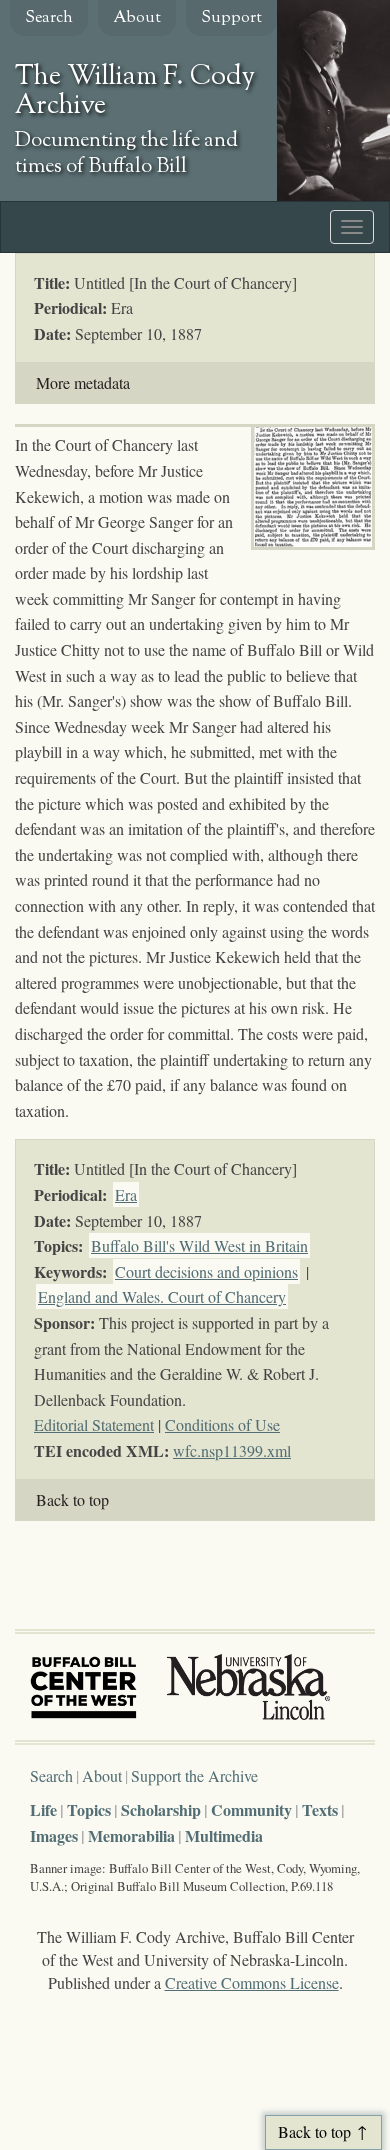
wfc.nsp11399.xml (232, 1450)
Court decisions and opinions (206, 1271)
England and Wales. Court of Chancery (162, 1296)
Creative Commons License (252, 1982)
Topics (89, 1809)
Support (231, 18)
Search (49, 18)
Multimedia (224, 1835)
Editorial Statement (94, 1424)
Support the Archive (194, 1775)
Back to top (72, 1499)
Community (251, 1809)
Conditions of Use (222, 1424)
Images (54, 1835)
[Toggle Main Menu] (352, 227)
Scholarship (161, 1809)
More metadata (83, 382)
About (137, 18)
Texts (320, 1809)
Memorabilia (131, 1835)
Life (43, 1809)
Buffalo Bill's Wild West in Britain (199, 1245)
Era (126, 1194)
